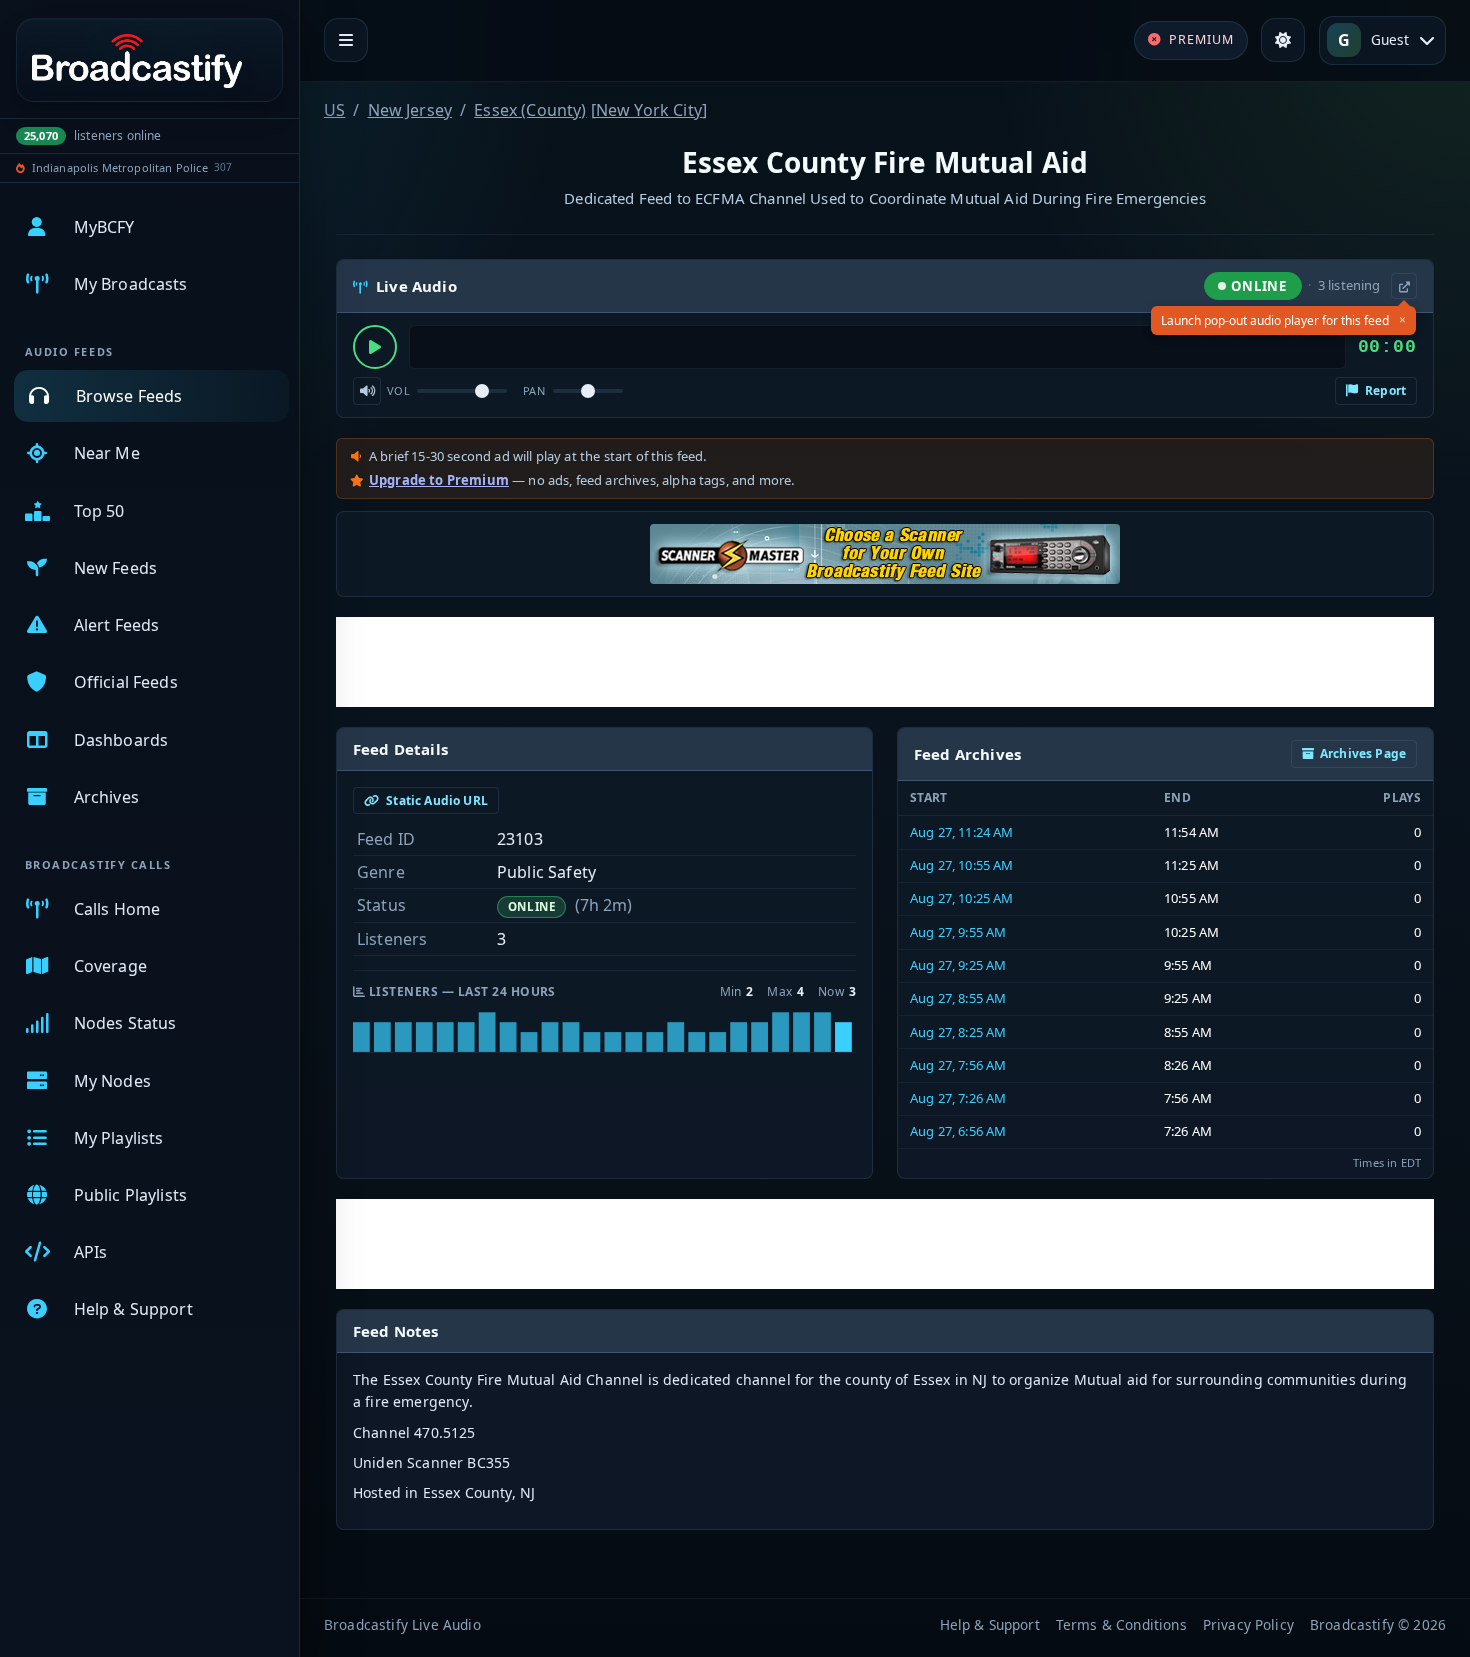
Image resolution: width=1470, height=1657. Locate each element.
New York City (649, 110)
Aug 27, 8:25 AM (958, 1032)
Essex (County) (530, 110)
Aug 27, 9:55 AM (958, 932)
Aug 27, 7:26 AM (958, 1098)
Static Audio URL (435, 800)
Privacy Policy (1248, 1624)
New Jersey (410, 110)
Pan (534, 390)
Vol (398, 390)
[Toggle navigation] (346, 40)
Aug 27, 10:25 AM (962, 898)
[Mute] (367, 391)
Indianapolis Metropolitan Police (120, 167)
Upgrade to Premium (439, 480)
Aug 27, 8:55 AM (958, 998)
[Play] (375, 347)
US (334, 110)
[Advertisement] (885, 662)
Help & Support (990, 1624)
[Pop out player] (1404, 286)
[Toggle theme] (1283, 40)
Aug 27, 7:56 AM (958, 1065)
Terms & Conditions (1121, 1624)
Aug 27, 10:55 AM (962, 865)
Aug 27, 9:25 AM (958, 965)
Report (1384, 390)
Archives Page (1363, 753)
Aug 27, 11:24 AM (962, 832)
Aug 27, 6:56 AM (958, 1131)
